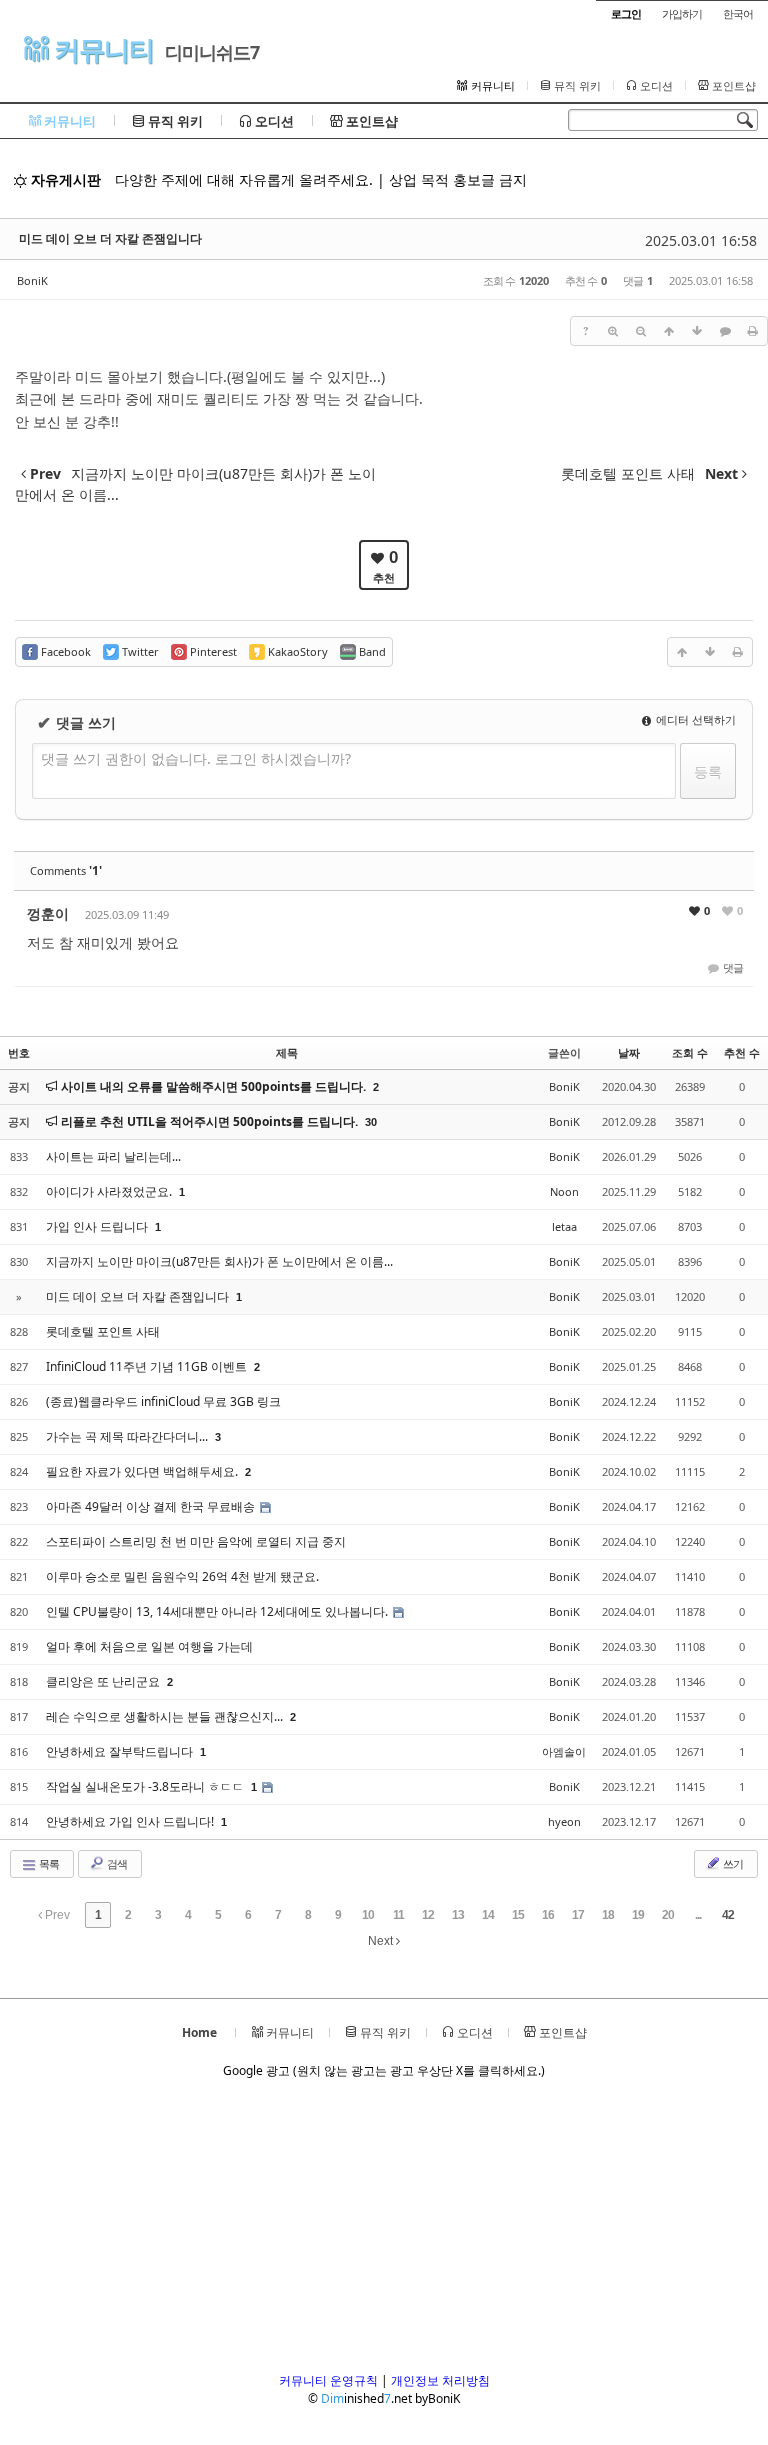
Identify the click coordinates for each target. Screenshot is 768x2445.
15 (518, 1915)
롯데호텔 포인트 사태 (103, 1331)
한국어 (738, 13)
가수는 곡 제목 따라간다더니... (128, 1436)
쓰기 (732, 1863)
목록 (48, 1863)
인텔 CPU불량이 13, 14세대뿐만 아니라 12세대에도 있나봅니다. (218, 1611)
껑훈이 (48, 913)
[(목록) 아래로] (697, 331)
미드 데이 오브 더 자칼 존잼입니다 (110, 238)
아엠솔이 (564, 1751)
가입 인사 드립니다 (98, 1226)
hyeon (564, 1821)
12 (428, 1915)
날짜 (629, 1052)
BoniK (32, 280)
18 (608, 1915)
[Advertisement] (384, 2232)
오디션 (655, 86)
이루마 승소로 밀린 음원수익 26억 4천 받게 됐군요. (182, 1576)
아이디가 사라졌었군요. (110, 1191)
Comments (66, 870)
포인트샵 (732, 86)
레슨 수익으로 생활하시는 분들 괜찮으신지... (166, 1716)
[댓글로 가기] (725, 331)
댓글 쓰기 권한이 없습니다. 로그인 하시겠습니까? (196, 758)
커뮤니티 (101, 49)
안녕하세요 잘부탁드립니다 (121, 1751)
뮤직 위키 (576, 86)
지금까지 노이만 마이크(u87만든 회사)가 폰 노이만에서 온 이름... (219, 1261)
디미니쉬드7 (212, 52)
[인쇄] (753, 331)
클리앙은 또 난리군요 (104, 1681)
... (698, 1915)
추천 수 (742, 1052)
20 (668, 1915)
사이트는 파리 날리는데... (113, 1156)
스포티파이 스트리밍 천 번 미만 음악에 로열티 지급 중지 (196, 1541)
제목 (287, 1052)
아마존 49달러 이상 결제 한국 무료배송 (152, 1506)
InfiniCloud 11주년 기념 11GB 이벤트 (148, 1366)
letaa (564, 1226)
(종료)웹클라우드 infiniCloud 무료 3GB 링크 (163, 1401)
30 (371, 1122)
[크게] (613, 331)
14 (488, 1915)
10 (368, 1915)
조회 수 (690, 1052)
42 (728, 1915)
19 (638, 1915)
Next (382, 1941)
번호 (19, 1052)
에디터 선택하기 (694, 719)
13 (458, 1915)
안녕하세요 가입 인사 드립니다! (131, 1821)
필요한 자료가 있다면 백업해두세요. (143, 1471)
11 (398, 1915)
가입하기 (682, 13)
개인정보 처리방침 (440, 2380)
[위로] (669, 331)
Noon (564, 1191)
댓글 (732, 967)
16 (548, 1915)
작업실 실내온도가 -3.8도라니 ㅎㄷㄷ (146, 1786)
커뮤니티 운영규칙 (328, 2380)
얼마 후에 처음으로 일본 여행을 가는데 (149, 1646)
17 (578, 1915)
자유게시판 (64, 179)
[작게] (641, 331)
